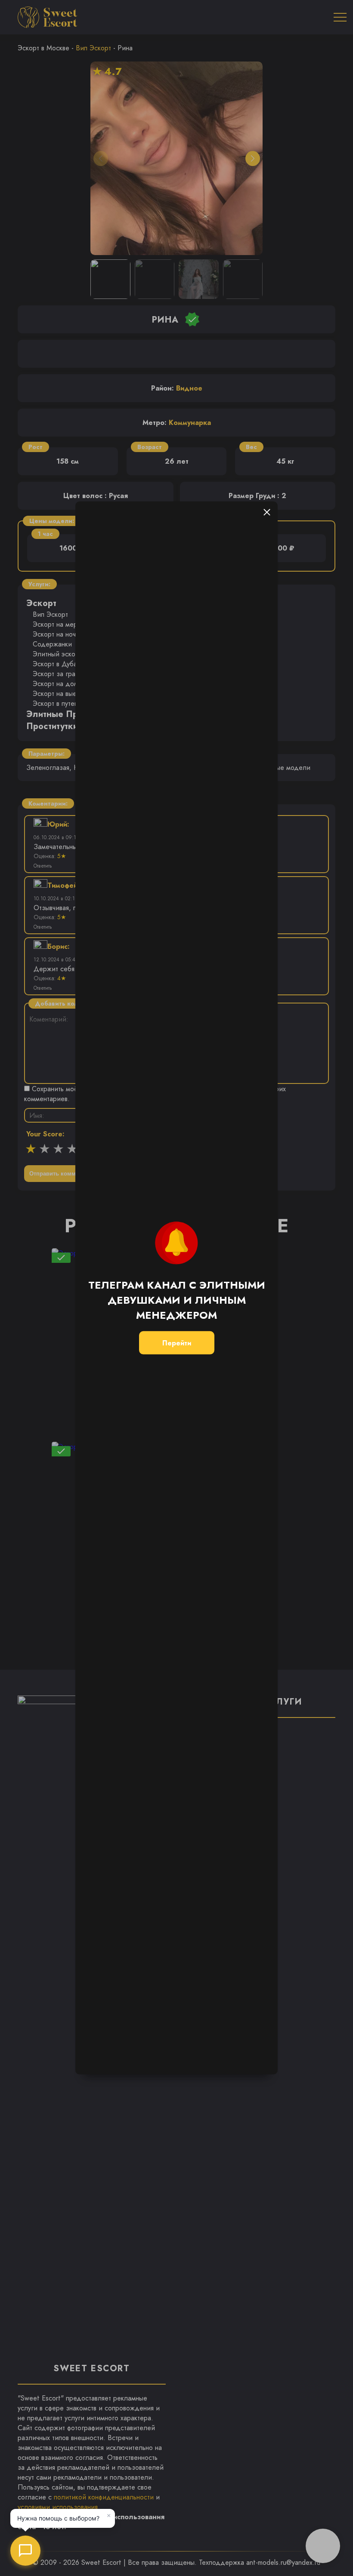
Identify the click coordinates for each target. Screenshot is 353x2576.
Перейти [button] (177, 1343)
